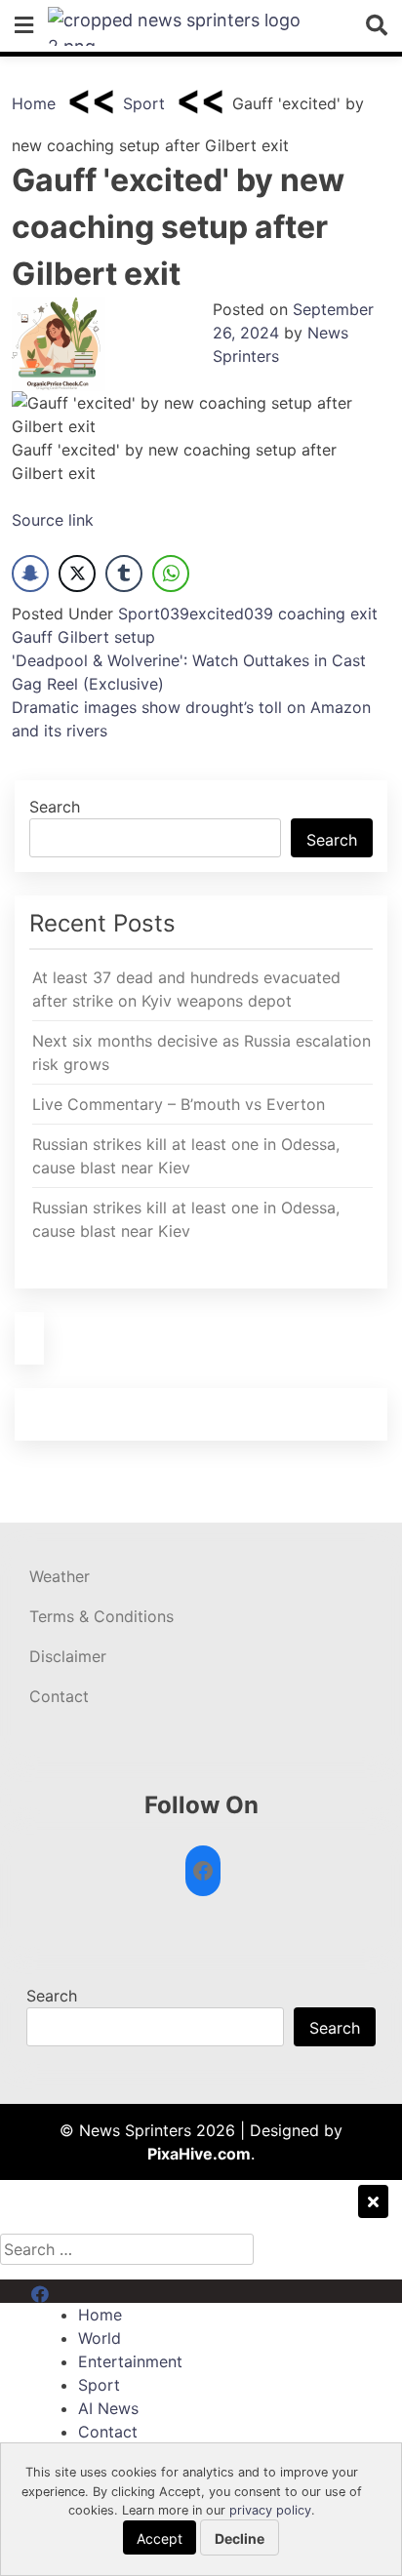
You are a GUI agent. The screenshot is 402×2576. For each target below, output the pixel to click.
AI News (108, 2408)
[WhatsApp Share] (171, 574)
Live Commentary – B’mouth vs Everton (179, 1104)
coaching (312, 614)
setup (135, 637)
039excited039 (217, 614)
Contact (59, 1696)
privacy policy (270, 2510)
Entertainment (130, 2361)
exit (364, 614)
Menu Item (70, 2291)
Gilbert (83, 637)
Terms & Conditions (101, 1616)
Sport (144, 103)
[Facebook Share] (30, 574)
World (100, 2338)
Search (55, 807)
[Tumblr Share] (124, 574)
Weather (60, 1576)
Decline (240, 2538)
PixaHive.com (199, 2154)
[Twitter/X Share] (77, 574)
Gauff (32, 637)
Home (34, 103)
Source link (53, 520)
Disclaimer (68, 1656)
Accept (160, 2538)
